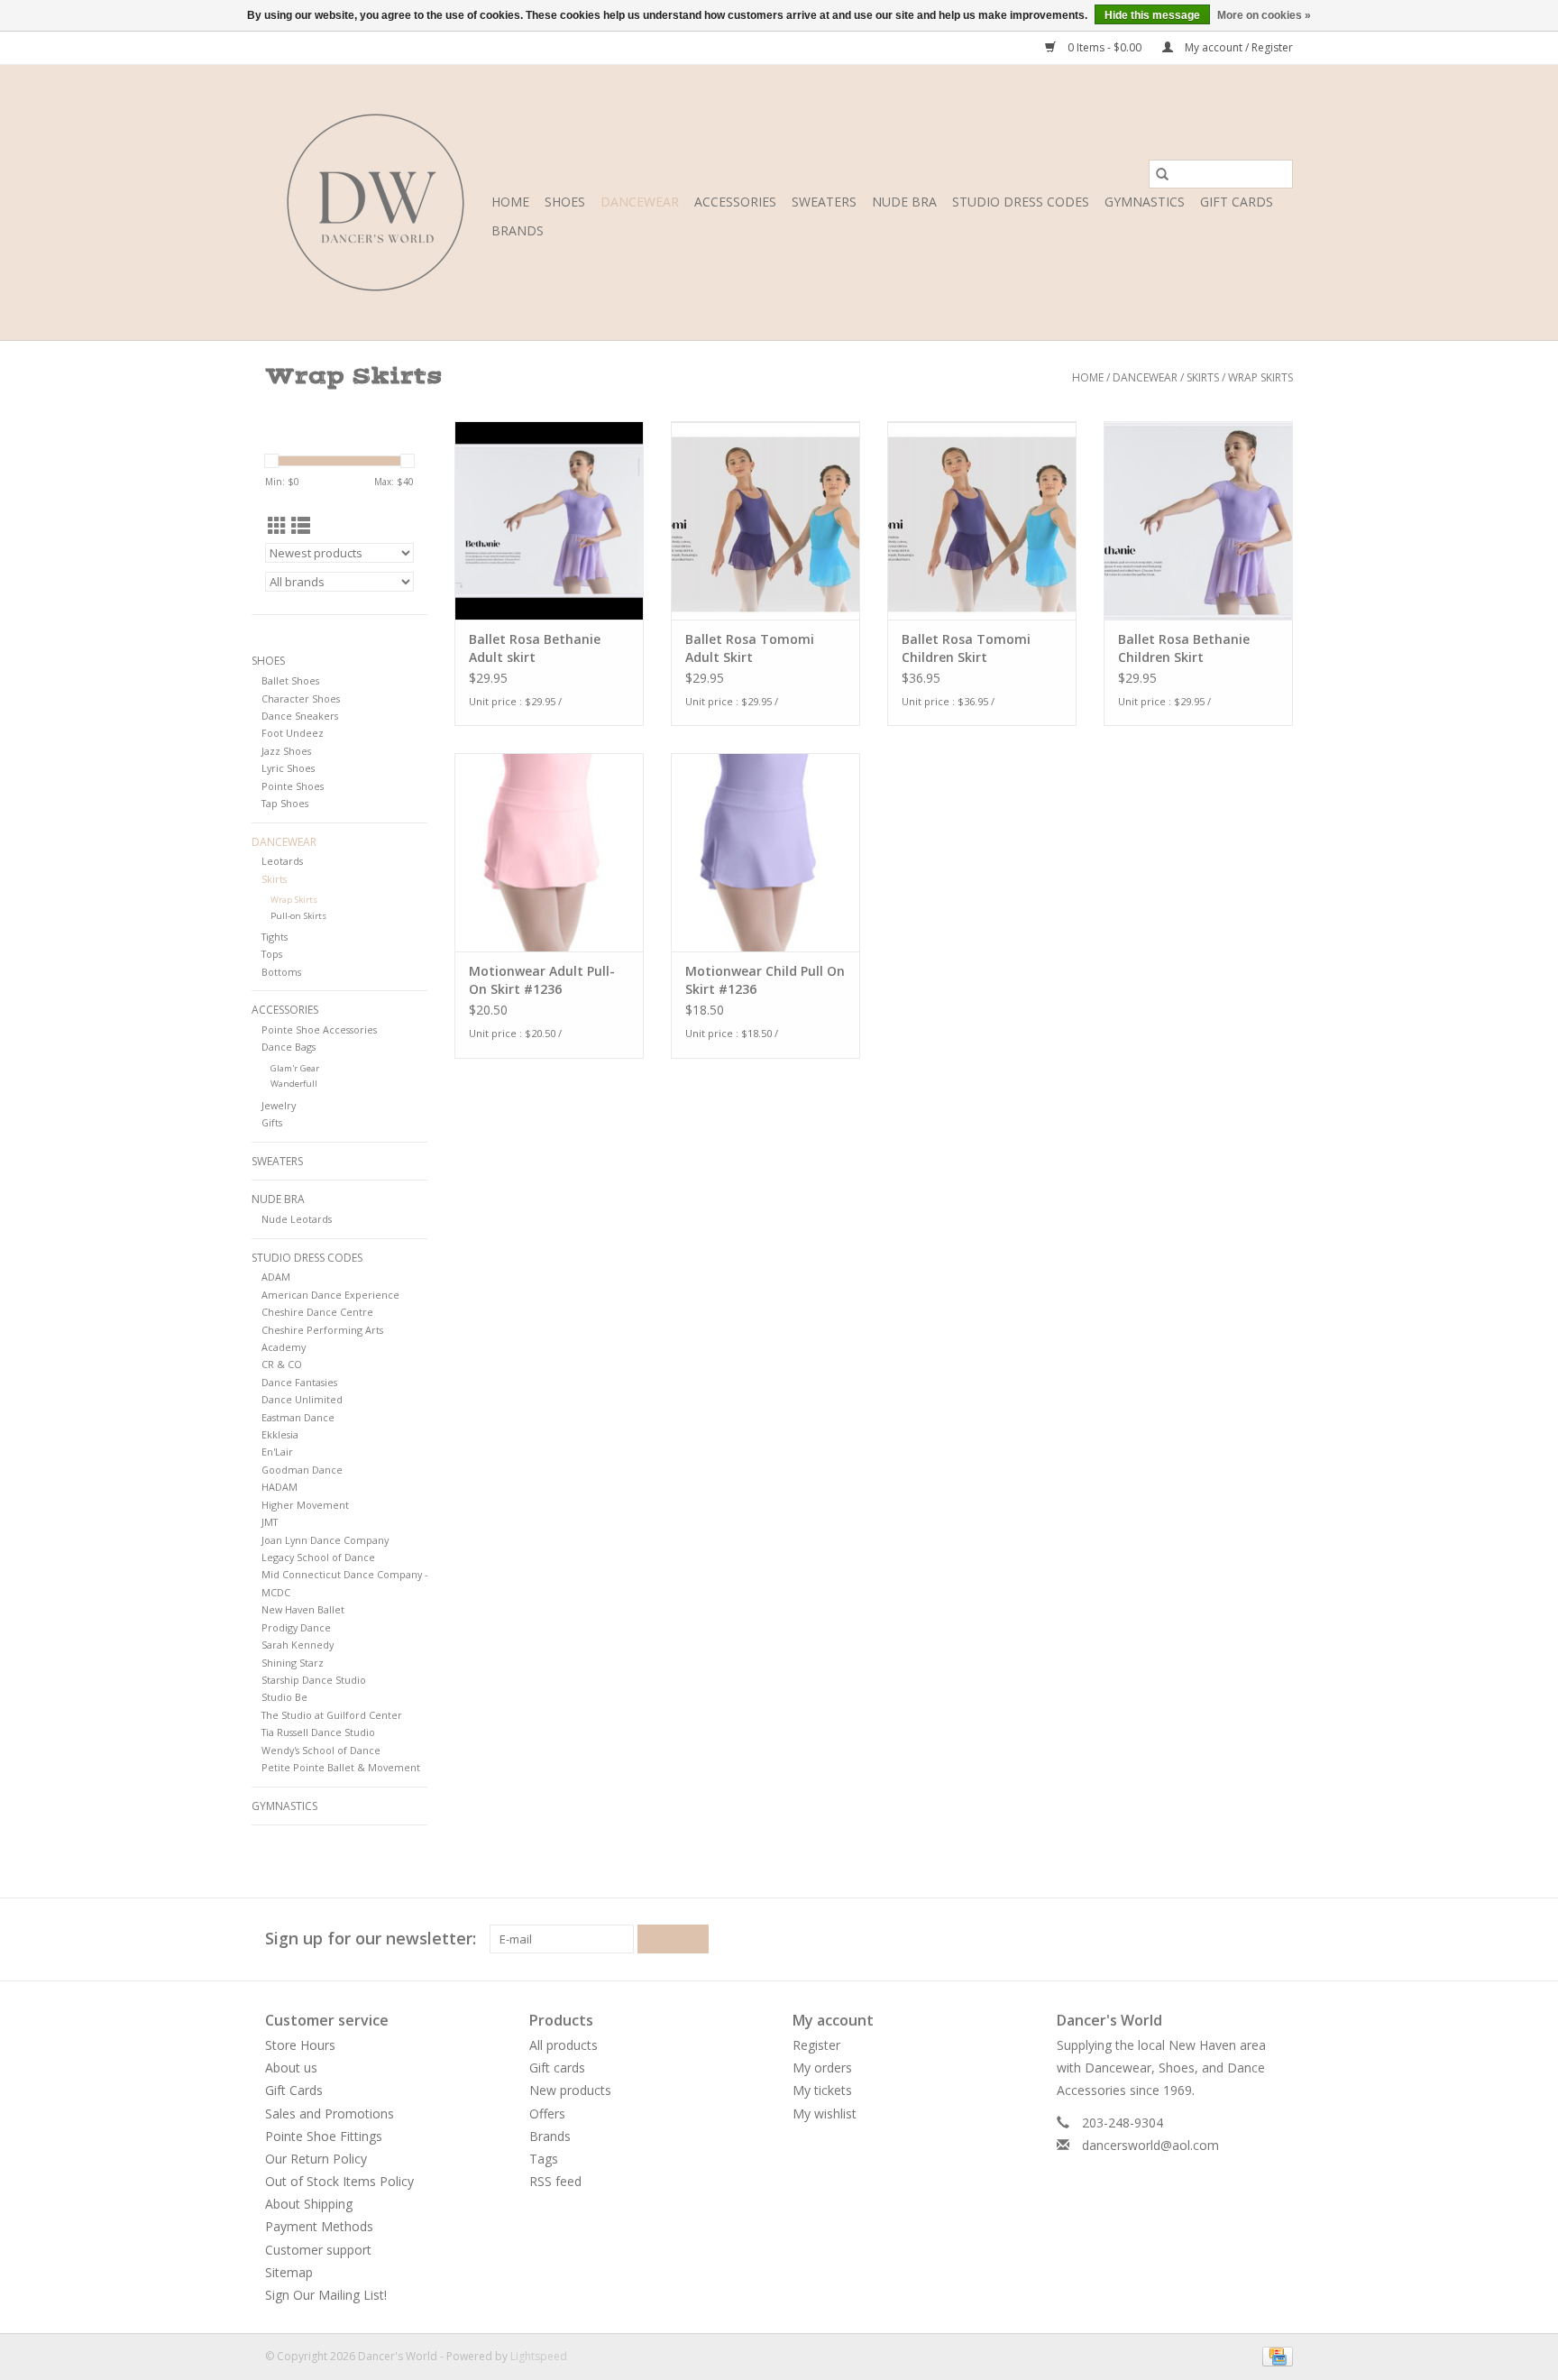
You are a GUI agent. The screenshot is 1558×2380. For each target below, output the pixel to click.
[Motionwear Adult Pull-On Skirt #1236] (549, 852)
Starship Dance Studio (314, 1680)
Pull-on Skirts (298, 916)
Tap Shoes (285, 803)
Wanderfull (294, 1084)
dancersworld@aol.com (1150, 2145)
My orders (822, 2068)
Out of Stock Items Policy (339, 2181)
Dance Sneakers (300, 716)
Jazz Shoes (286, 751)
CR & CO (282, 1364)
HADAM (280, 1487)
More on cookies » (1264, 15)
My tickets (822, 2090)
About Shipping (309, 2204)
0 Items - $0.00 (1104, 47)
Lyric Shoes (288, 768)
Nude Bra (904, 202)
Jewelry (279, 1105)
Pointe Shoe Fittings (324, 2136)
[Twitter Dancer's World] (1246, 1939)
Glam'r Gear (295, 1068)
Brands (518, 230)
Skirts (1203, 377)
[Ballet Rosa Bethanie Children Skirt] (1198, 520)
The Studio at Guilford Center (332, 1715)
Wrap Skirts (1260, 377)
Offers (547, 2114)
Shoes (565, 202)
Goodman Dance (302, 1470)
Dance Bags (289, 1047)
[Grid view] (277, 526)
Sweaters (824, 202)
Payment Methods (319, 2226)
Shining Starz (293, 1663)
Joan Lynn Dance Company (325, 1540)
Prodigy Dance (296, 1627)
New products (570, 2090)
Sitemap (289, 2272)
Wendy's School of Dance (321, 1750)
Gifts (272, 1122)
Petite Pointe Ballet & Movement (341, 1767)
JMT (270, 1522)
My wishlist (825, 2114)
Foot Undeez (293, 733)
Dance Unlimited (302, 1399)
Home (510, 202)
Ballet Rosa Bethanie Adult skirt (535, 648)
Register (816, 2045)
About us (291, 2068)
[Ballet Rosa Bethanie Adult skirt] (549, 520)
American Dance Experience (330, 1295)
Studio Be (284, 1697)
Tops (272, 954)
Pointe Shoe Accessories (319, 1029)
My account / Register (1237, 47)
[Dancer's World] (376, 202)
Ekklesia (280, 1434)
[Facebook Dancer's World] (1214, 1939)
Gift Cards (294, 2090)
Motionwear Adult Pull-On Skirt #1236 (542, 980)
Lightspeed (539, 2356)
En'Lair (277, 1452)
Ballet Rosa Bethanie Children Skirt (1184, 648)
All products (564, 2045)
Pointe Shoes (293, 786)
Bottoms (281, 972)
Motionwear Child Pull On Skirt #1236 (765, 980)
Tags (544, 2159)
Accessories (735, 202)
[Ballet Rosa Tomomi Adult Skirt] (765, 520)
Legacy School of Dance (318, 1557)
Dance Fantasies (299, 1382)
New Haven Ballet (303, 1609)
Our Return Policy (316, 2159)
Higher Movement (305, 1505)
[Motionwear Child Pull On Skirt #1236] (765, 852)
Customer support (318, 2250)
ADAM (276, 1277)
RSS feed (555, 2181)
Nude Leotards (297, 1219)
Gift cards (1237, 202)
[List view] (301, 526)
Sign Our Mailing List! (326, 2295)
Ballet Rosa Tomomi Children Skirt (966, 648)
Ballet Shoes (290, 680)
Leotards (282, 861)
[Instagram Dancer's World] (1278, 1939)
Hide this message (1152, 15)
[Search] (1162, 174)
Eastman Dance (298, 1417)
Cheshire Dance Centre (317, 1312)
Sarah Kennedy (298, 1645)
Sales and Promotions (330, 2114)
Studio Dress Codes (1021, 202)
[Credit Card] (1274, 2355)
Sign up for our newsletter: (371, 1939)
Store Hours (300, 2045)
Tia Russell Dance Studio (318, 1732)
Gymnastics (1145, 202)
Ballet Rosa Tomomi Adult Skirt (750, 648)
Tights (275, 937)
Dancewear (640, 202)
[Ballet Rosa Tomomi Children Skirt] (982, 520)
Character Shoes (301, 698)
